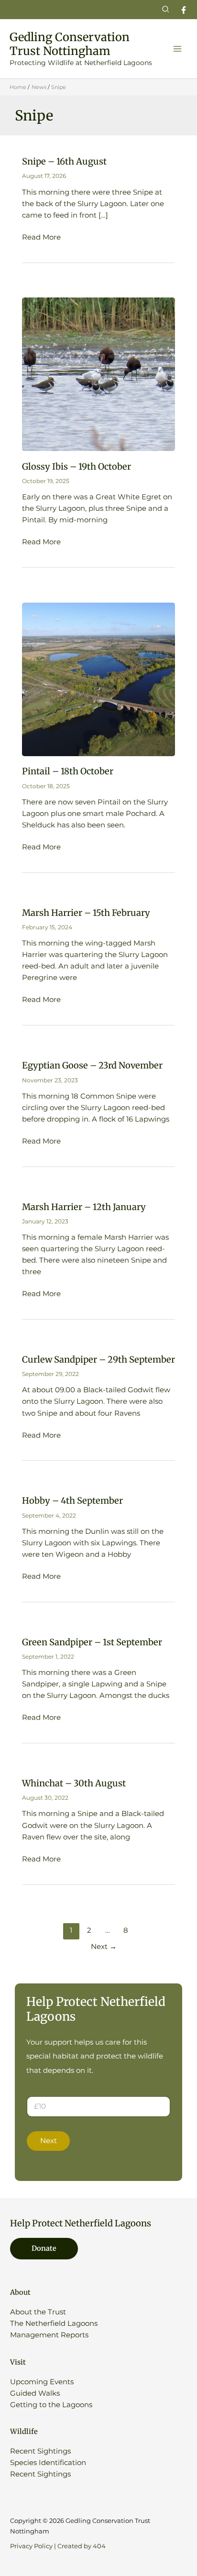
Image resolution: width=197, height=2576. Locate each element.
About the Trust (38, 2312)
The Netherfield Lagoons (54, 2323)
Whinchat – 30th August (74, 1783)
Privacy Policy (31, 2546)
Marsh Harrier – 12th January (84, 1207)
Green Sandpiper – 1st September (92, 1642)
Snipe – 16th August (64, 161)
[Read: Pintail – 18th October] (98, 679)
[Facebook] (184, 10)
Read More (41, 238)
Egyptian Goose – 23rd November (92, 1065)
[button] (166, 10)
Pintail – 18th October (68, 771)
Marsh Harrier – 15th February (86, 913)
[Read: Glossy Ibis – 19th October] (98, 374)
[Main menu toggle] (177, 49)
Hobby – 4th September (72, 1501)
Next (104, 1947)
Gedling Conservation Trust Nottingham (70, 44)
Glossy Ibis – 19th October (77, 467)
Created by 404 (82, 2546)
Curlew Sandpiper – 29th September (98, 1360)
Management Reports (49, 2335)
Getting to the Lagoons (51, 2405)
